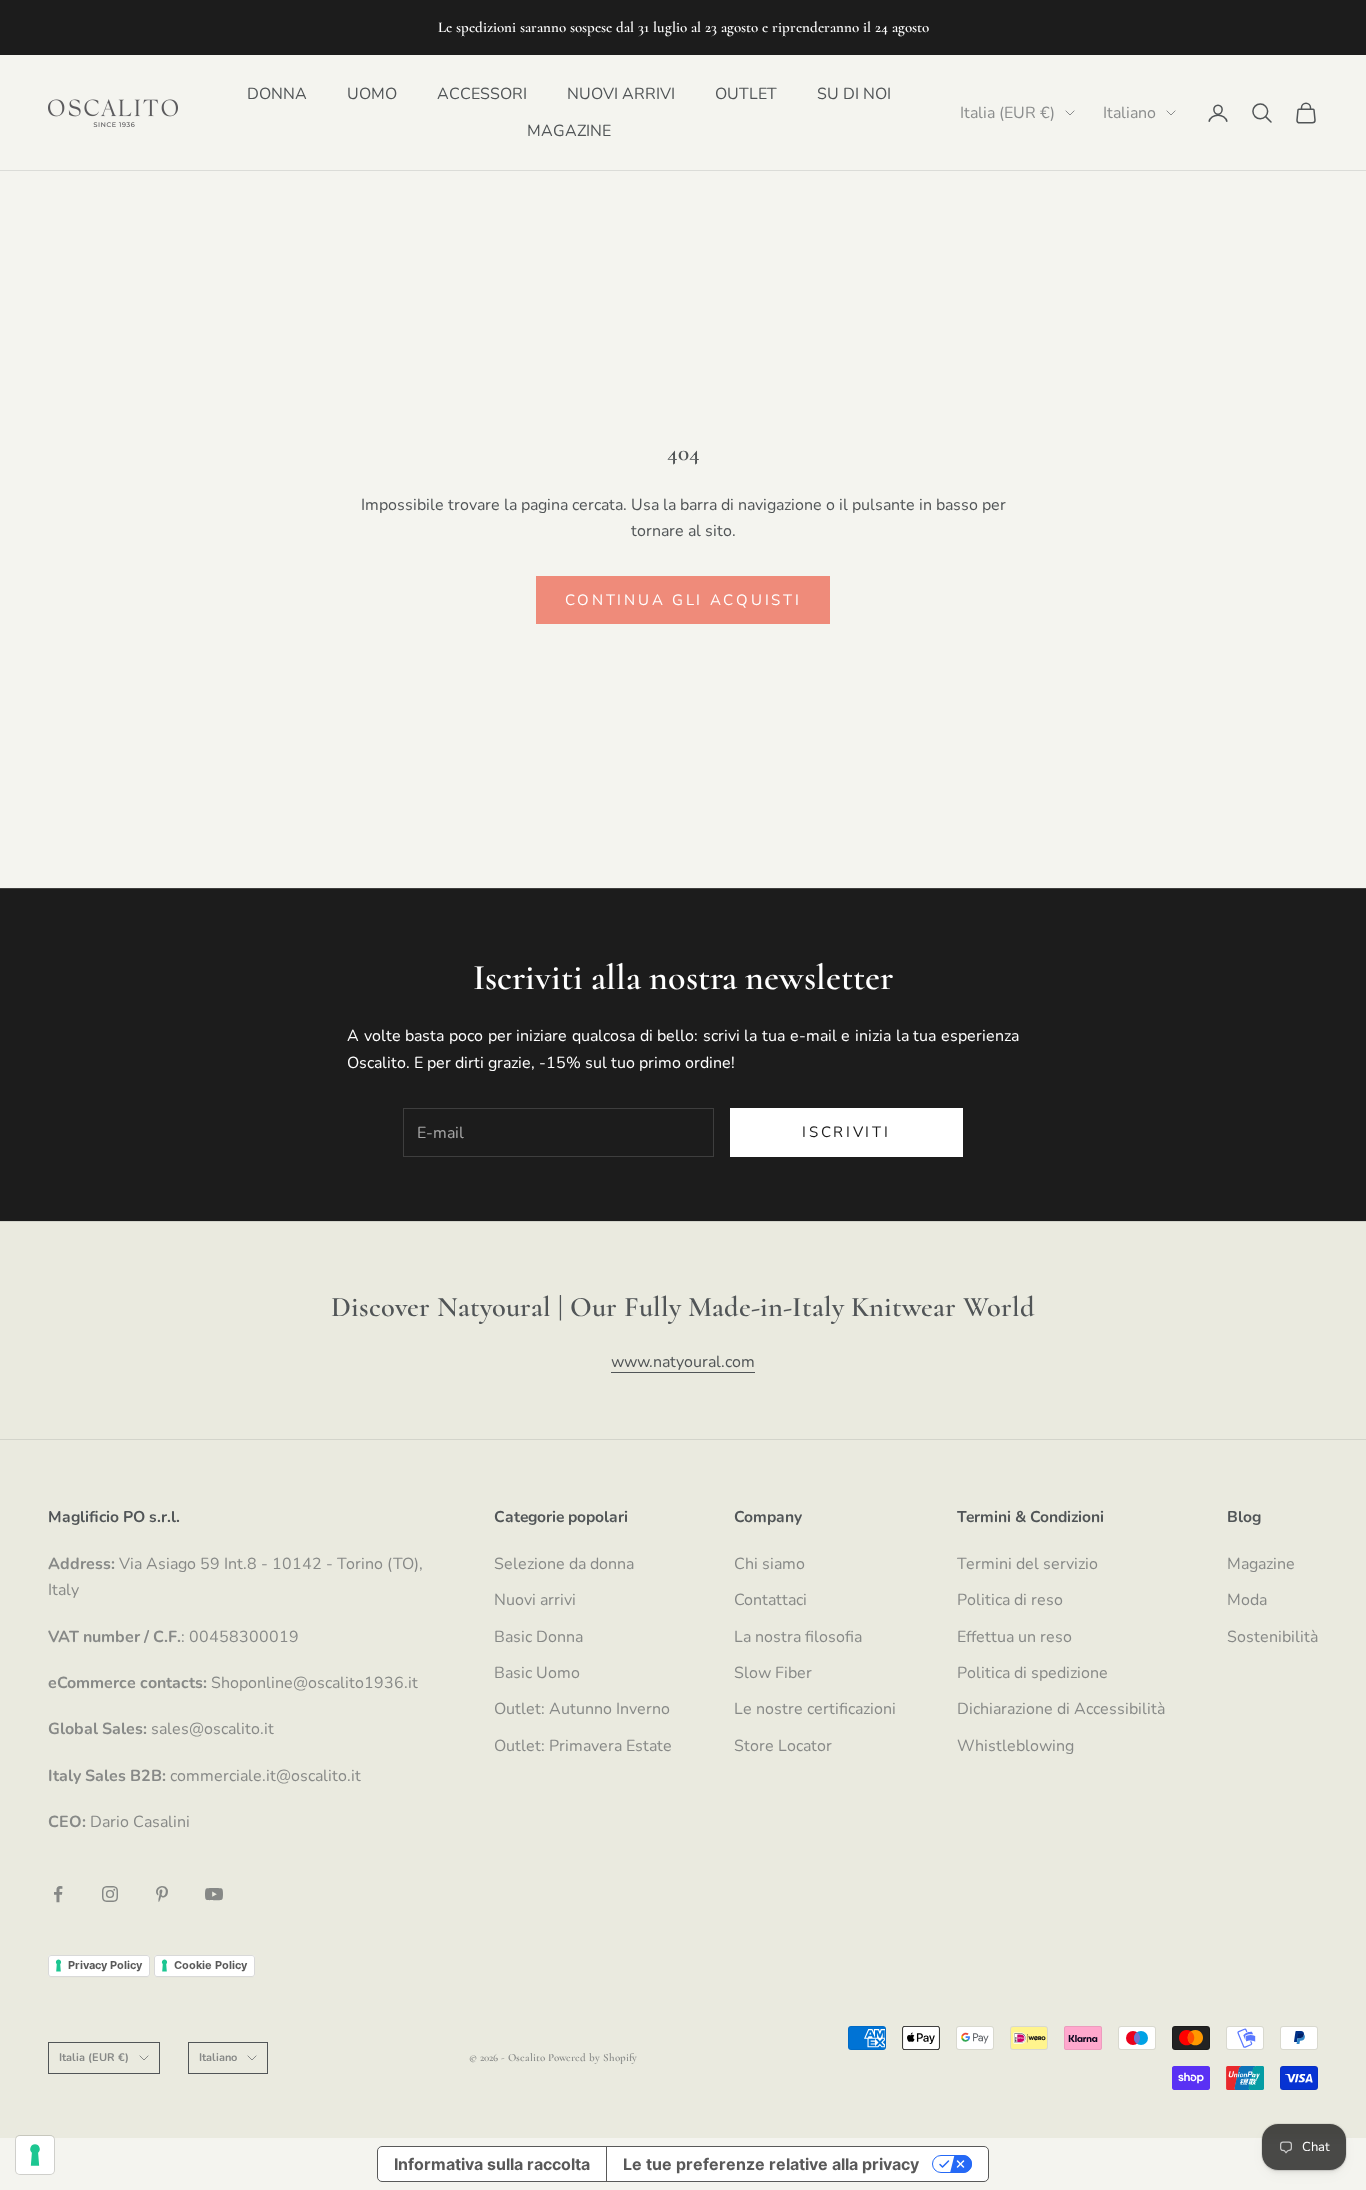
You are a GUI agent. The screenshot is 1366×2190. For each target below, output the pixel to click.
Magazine (1261, 1564)
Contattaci (770, 1600)
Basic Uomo (537, 1673)
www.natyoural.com (683, 1362)
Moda (1247, 1600)
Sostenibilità (1272, 1637)
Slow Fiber (773, 1673)
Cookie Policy (210, 1965)
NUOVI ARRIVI (621, 93)
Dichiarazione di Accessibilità (1061, 1709)
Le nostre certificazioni (815, 1709)
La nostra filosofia (798, 1637)
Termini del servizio (1027, 1564)
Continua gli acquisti (683, 600)
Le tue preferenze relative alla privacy (771, 2164)
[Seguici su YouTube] (214, 1894)
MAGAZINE (569, 131)
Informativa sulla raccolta (492, 2164)
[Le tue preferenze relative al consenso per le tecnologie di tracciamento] (35, 2155)
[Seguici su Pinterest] (162, 1894)
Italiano (1129, 113)
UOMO (372, 93)
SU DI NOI (854, 93)
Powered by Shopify (592, 2057)
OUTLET (746, 93)
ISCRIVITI (846, 1132)
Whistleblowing (1015, 1746)
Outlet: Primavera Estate (583, 1746)
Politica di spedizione (1032, 1673)
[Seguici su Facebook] (58, 1894)
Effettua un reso (1014, 1637)
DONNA (277, 93)
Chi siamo (769, 1564)
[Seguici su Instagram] (110, 1894)
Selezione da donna (564, 1564)
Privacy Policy (105, 1965)
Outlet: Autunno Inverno (582, 1709)
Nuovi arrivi (535, 1600)
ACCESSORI (482, 93)
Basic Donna (538, 1637)
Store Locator (783, 1746)
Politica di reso (1010, 1600)
